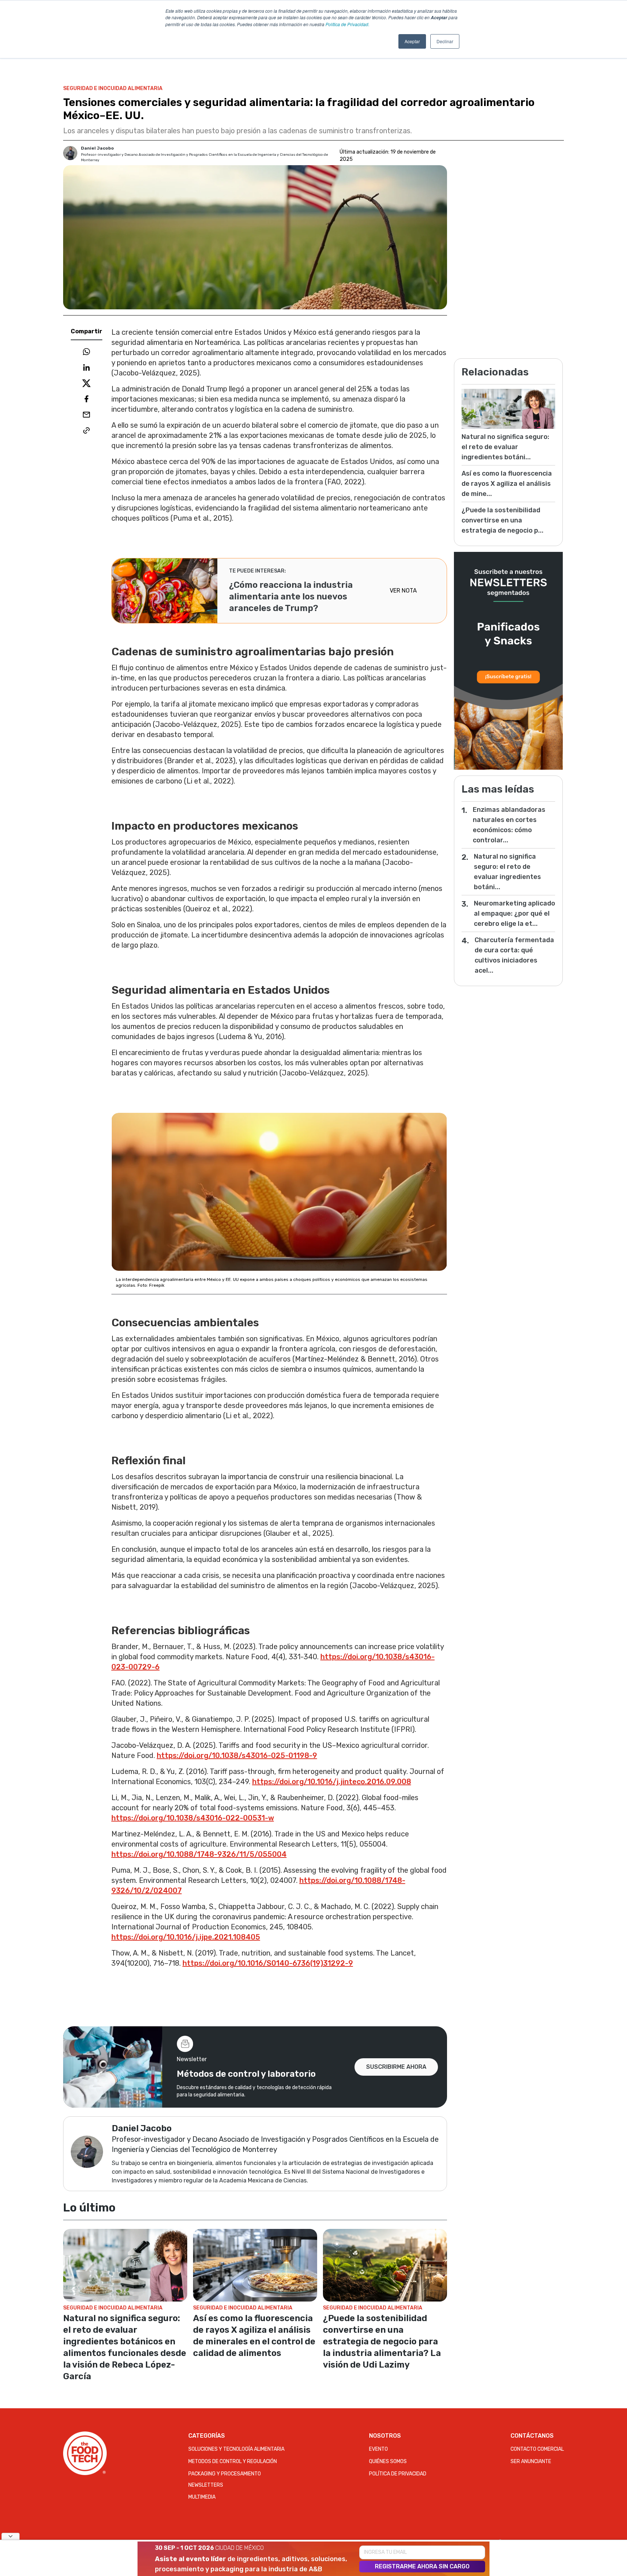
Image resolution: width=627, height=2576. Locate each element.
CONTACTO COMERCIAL (537, 2449)
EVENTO (378, 2449)
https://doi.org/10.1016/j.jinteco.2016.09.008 (332, 1782)
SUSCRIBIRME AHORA (396, 2067)
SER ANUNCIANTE (531, 2461)
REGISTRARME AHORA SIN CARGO (422, 2566)
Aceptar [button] (412, 41)
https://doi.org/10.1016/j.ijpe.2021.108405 (186, 1937)
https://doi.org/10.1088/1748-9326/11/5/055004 (199, 1854)
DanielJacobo (97, 148)
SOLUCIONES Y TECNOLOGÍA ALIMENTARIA (236, 2449)
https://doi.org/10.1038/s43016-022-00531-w (193, 1818)
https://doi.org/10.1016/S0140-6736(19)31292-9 (268, 1963)
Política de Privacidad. (347, 24)
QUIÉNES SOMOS (388, 2461)
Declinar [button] (445, 41)
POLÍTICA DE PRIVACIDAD (398, 2474)
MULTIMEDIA (202, 2497)
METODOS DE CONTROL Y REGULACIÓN (233, 2461)
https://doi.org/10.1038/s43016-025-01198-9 (237, 1755)
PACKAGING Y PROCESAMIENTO (225, 2474)
